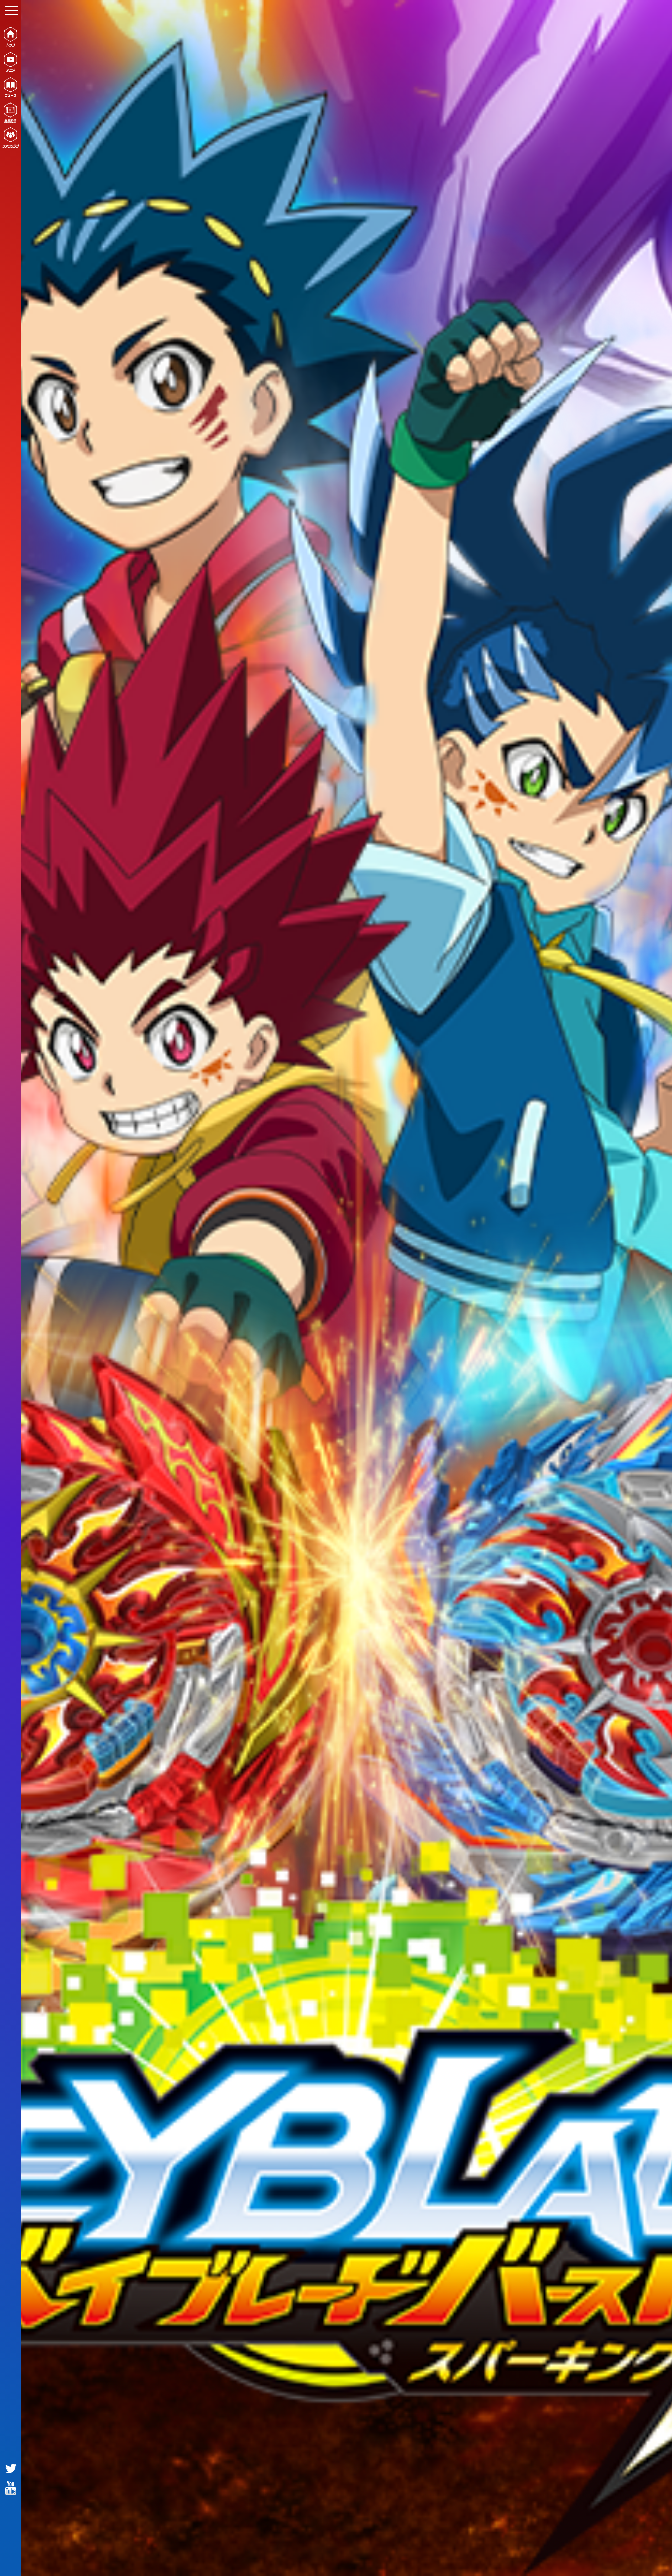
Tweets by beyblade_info (371, 2019)
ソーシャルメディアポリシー (504, 2562)
